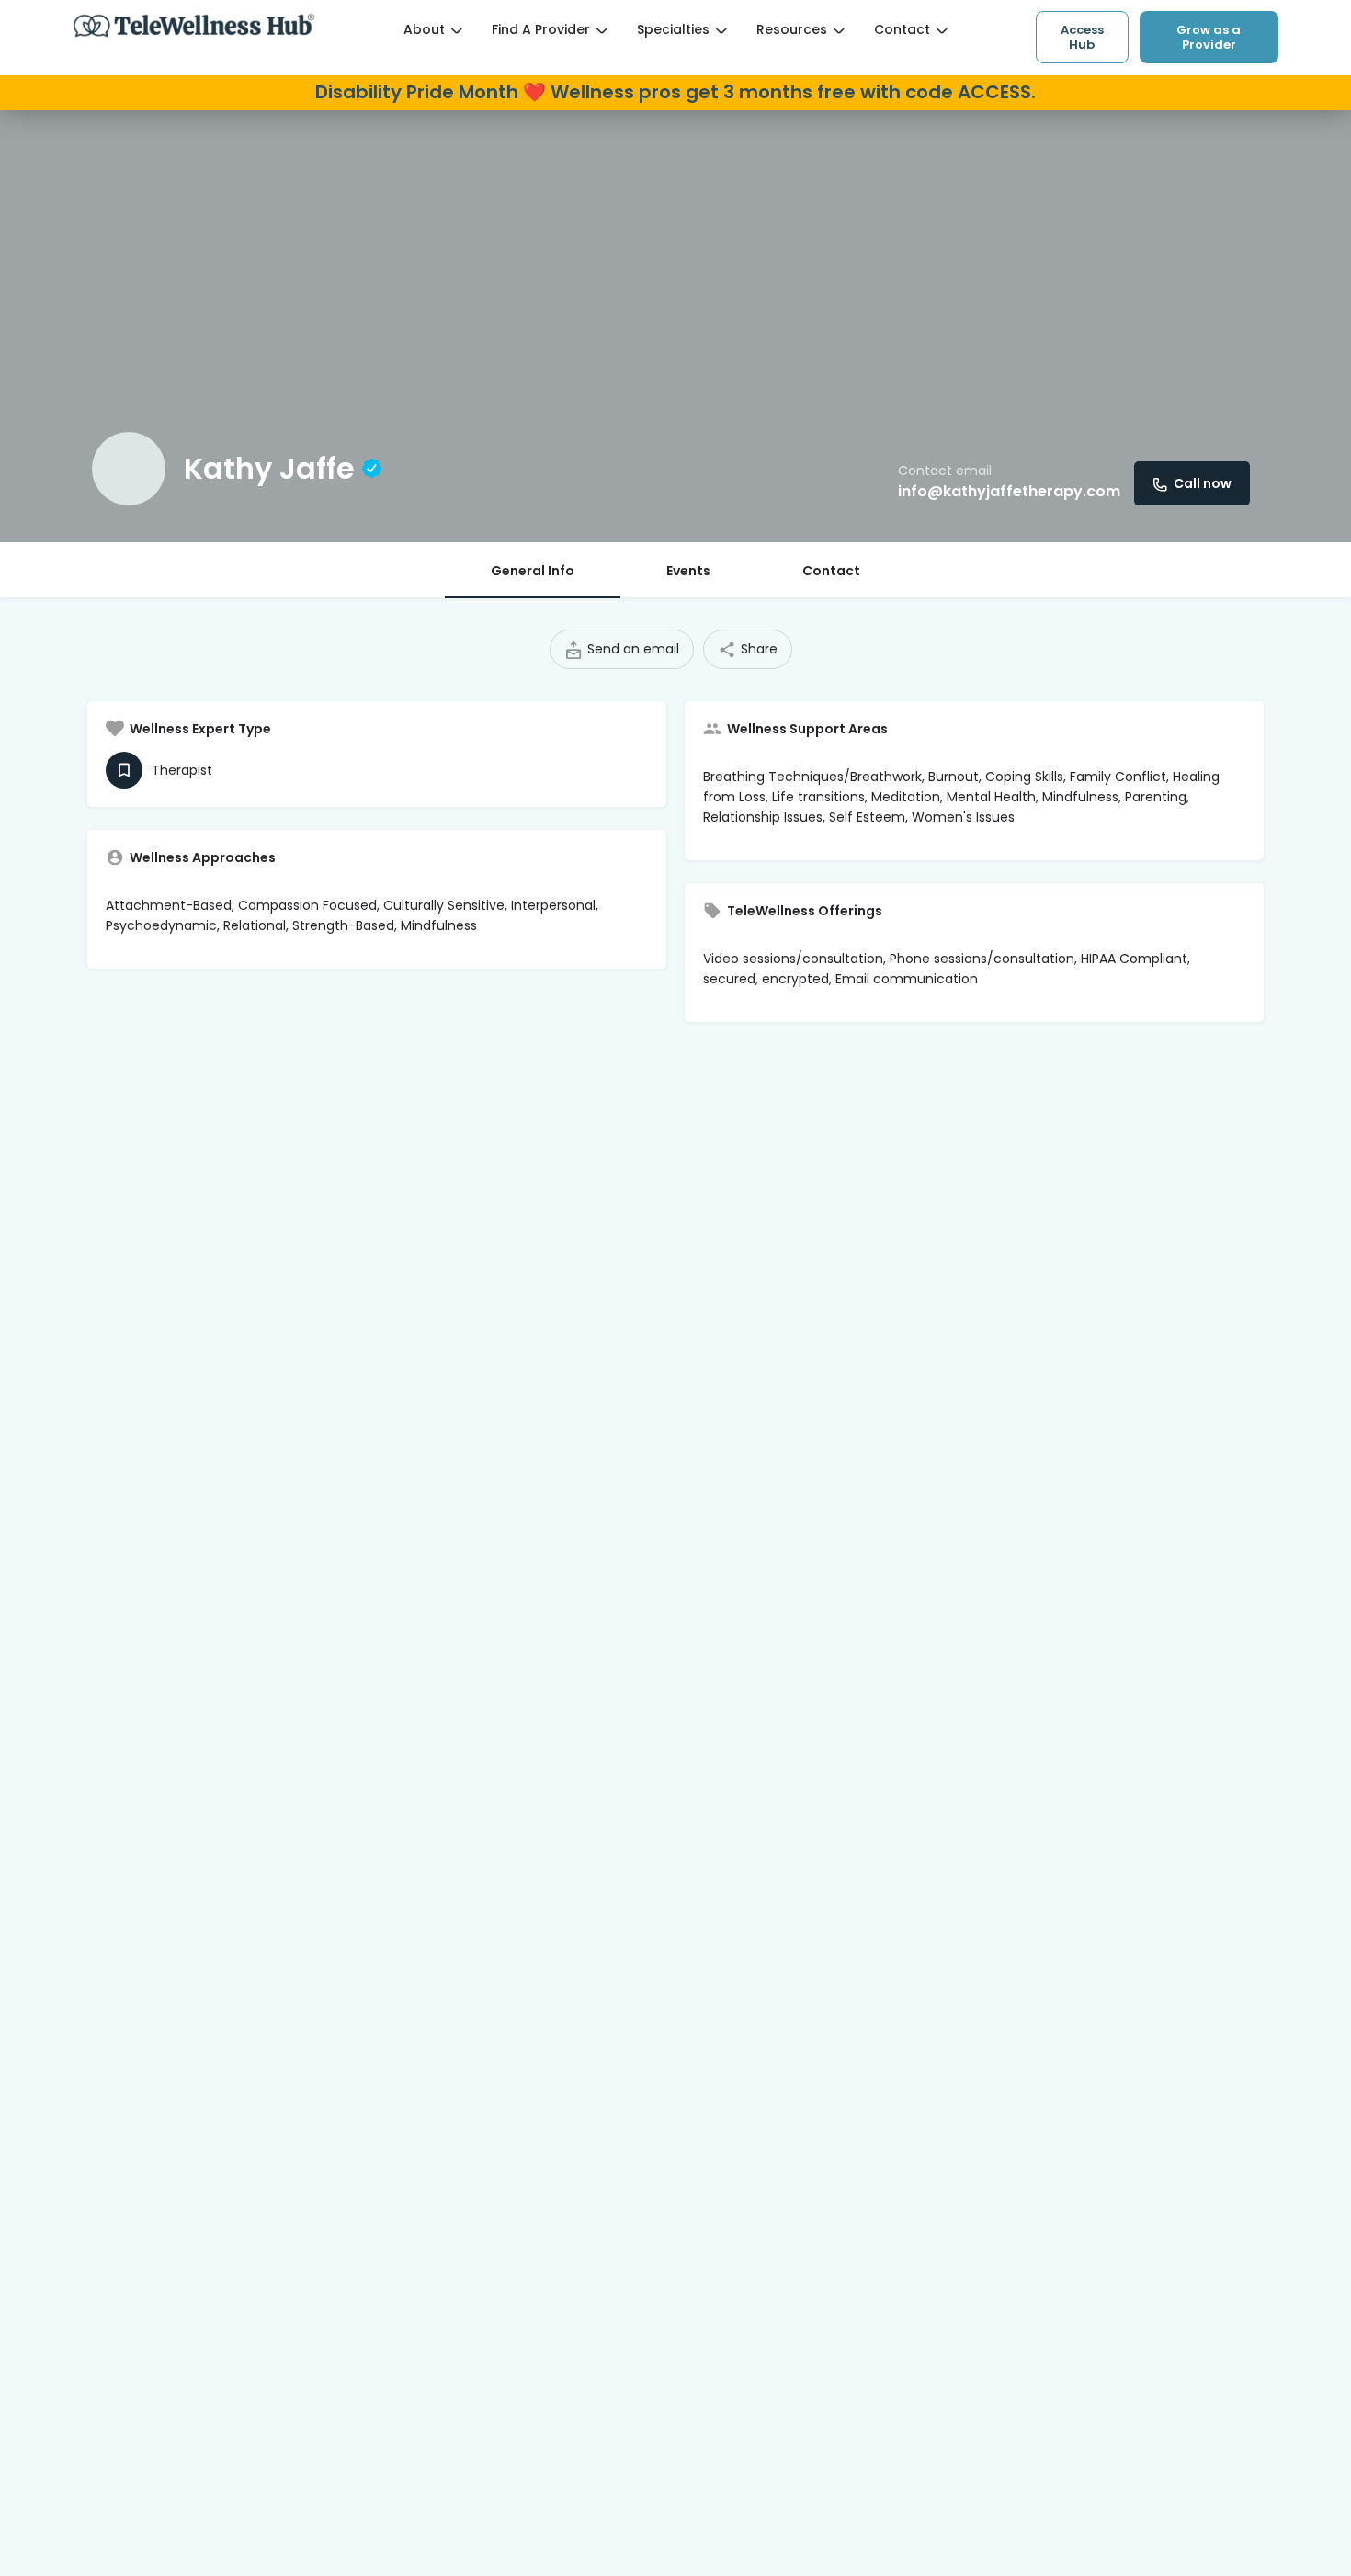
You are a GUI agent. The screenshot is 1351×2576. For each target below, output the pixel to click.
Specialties (673, 29)
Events (688, 571)
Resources (792, 29)
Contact (902, 29)
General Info (533, 571)
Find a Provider (541, 29)
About (424, 29)
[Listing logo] (129, 469)
